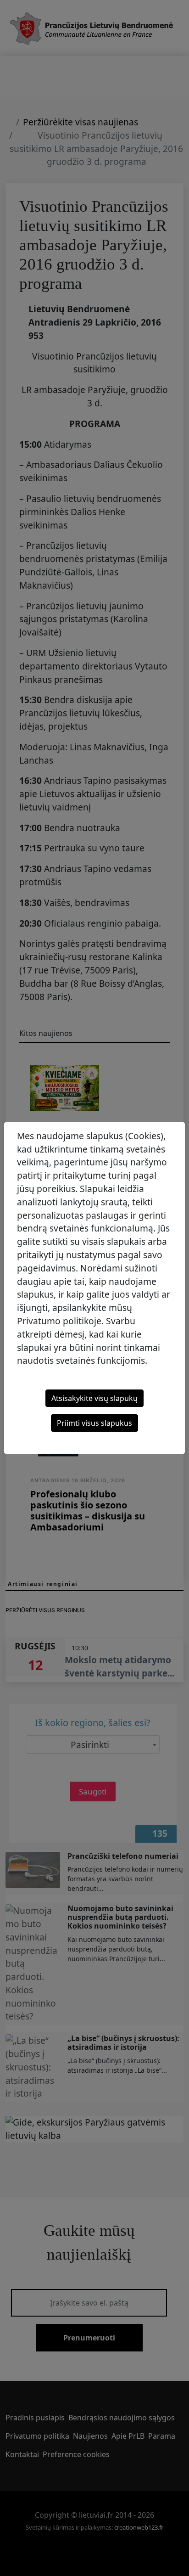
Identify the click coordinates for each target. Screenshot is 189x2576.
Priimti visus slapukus (94, 1423)
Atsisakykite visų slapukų (94, 1398)
